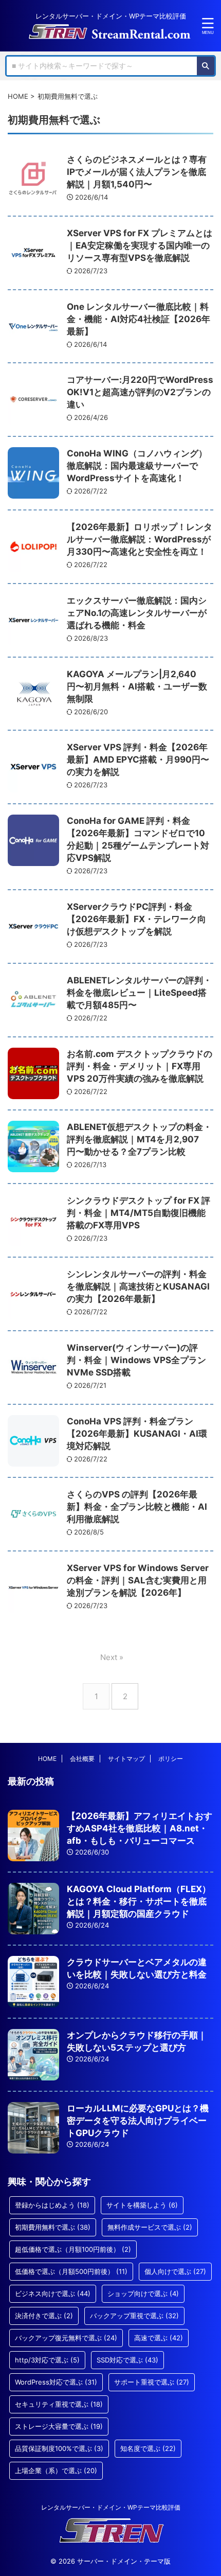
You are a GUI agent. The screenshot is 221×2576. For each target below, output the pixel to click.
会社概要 (82, 1759)
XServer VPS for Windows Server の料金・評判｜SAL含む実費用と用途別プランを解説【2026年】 (138, 1580)
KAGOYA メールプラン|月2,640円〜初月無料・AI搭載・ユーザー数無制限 (137, 686)
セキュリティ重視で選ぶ (59, 2404)
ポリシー (171, 1759)
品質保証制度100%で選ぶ (59, 2448)
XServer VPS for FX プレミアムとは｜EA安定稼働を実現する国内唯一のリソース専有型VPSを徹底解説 (140, 245)
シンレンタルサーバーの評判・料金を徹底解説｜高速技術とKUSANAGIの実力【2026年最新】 (138, 1286)
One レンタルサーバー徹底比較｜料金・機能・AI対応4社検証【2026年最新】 (139, 319)
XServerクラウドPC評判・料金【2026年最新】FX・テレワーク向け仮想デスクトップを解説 (136, 919)
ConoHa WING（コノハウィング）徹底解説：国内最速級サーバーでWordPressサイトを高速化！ (137, 466)
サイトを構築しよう (142, 2205)
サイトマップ (126, 1759)
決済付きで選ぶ (44, 2316)
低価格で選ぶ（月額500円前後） (71, 2271)
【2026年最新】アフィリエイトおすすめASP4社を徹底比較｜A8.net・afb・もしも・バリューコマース (140, 1828)
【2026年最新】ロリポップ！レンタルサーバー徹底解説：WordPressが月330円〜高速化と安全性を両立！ (140, 539)
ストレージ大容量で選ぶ (59, 2426)
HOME (47, 1759)
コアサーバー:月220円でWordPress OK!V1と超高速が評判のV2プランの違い (140, 392)
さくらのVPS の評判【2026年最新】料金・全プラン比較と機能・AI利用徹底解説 (137, 1507)
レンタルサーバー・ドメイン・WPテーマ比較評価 (111, 2507)
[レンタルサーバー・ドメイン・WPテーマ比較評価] (110, 32)
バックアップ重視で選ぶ (134, 2316)
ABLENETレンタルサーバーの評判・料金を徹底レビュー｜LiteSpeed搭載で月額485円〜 (139, 993)
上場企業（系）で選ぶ (56, 2471)
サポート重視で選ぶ (152, 2382)
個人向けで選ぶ (175, 2271)
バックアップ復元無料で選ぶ (66, 2338)
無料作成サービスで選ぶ (150, 2227)
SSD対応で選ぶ (127, 2360)
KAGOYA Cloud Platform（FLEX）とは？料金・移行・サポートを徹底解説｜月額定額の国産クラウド (139, 1901)
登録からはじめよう (52, 2205)
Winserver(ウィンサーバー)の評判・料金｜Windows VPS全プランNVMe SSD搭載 (136, 1360)
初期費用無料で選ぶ (53, 2227)
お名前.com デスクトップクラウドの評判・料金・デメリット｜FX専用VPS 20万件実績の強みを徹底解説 (140, 1066)
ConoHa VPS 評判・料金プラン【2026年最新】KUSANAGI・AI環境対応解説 (137, 1434)
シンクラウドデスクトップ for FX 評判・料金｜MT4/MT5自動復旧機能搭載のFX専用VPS (139, 1213)
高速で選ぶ (159, 2338)
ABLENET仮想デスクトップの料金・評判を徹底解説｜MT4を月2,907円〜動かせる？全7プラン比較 (139, 1139)
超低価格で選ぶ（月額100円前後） (73, 2249)
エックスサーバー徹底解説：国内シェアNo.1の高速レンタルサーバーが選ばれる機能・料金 (137, 613)
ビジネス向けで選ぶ (53, 2293)
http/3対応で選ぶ (47, 2360)
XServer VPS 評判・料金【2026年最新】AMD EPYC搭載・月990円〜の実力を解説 (138, 760)
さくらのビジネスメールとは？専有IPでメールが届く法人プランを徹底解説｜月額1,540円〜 (137, 172)
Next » (112, 1657)
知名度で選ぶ (148, 2448)
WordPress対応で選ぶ (56, 2382)
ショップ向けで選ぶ (143, 2293)
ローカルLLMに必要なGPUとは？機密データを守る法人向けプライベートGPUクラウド (138, 2121)
